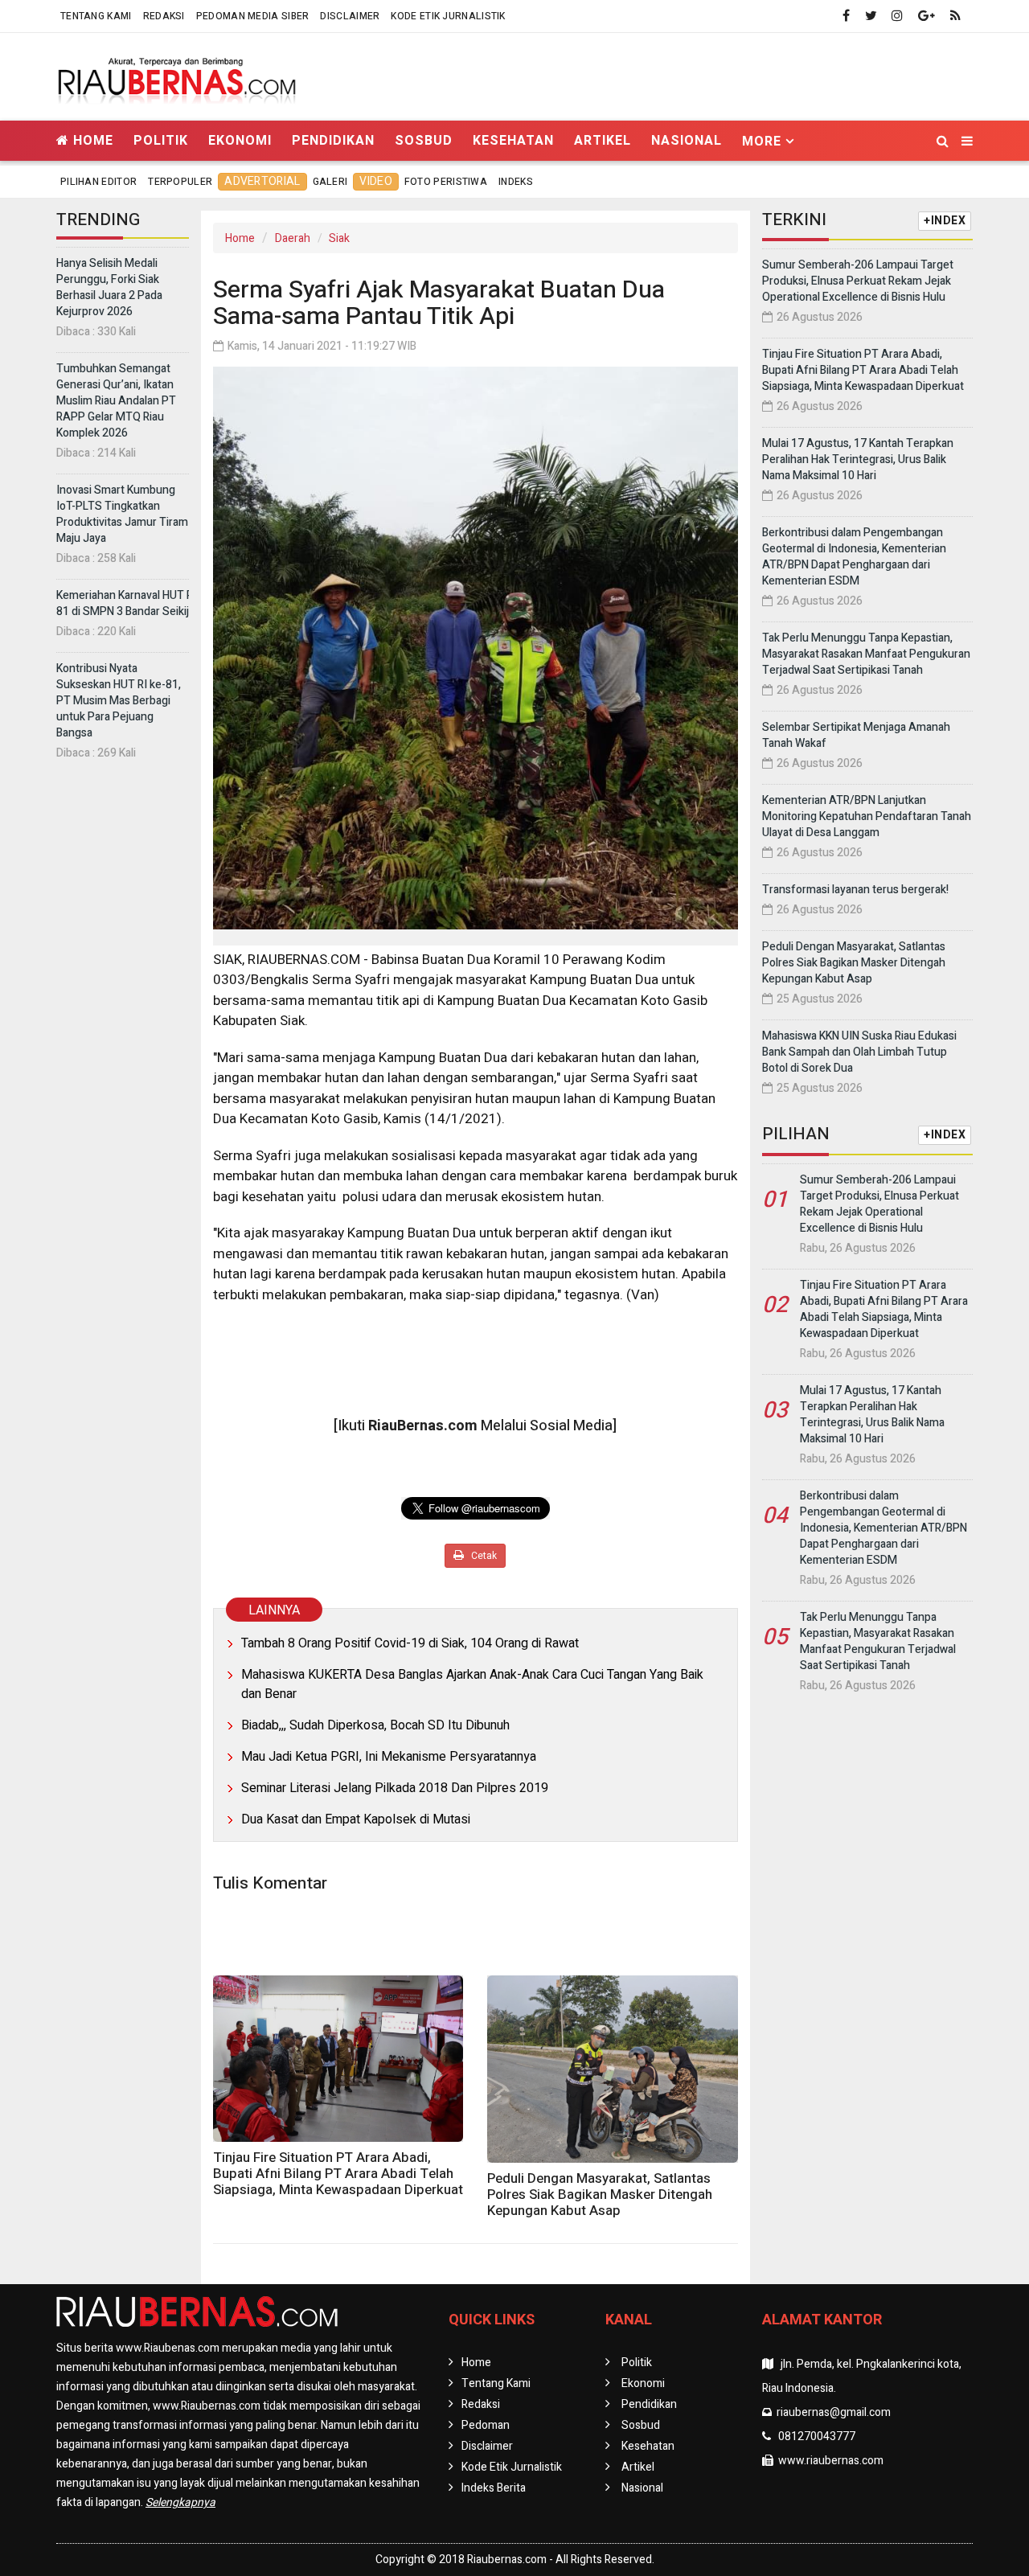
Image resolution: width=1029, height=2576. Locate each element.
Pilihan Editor (98, 182)
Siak (339, 238)
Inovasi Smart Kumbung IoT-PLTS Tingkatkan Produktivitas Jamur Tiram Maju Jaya (122, 514)
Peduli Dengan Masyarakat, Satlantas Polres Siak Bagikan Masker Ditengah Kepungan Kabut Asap (600, 2195)
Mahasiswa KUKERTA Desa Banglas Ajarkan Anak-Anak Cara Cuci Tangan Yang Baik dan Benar (472, 1684)
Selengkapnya (180, 2502)
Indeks (516, 182)
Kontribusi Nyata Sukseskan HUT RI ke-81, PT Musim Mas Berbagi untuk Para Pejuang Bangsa (119, 701)
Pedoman (486, 2425)
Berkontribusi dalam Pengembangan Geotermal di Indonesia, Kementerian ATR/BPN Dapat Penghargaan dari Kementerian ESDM (854, 557)
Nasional (687, 140)
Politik (161, 140)
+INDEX (945, 221)
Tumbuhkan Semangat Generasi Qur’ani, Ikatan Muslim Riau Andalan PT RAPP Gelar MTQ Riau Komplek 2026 (116, 401)
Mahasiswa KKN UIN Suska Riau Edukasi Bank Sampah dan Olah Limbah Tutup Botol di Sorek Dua (859, 1052)
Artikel (603, 140)
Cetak (483, 1556)
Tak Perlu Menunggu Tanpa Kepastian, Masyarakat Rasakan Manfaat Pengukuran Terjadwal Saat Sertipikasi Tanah (866, 654)
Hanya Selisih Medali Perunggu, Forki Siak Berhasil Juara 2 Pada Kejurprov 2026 (109, 287)
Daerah (293, 238)
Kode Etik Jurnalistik (448, 16)
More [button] (762, 141)
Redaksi (164, 16)
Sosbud (424, 140)
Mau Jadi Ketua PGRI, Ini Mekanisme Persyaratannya (389, 1757)
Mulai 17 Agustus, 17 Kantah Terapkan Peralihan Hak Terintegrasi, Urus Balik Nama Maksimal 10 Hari (858, 459)
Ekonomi (240, 140)
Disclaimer (350, 16)
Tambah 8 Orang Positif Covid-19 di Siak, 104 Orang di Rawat (410, 1643)
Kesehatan (513, 140)
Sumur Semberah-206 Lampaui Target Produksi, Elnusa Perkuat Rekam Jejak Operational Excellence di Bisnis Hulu (858, 281)
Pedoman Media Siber (253, 16)
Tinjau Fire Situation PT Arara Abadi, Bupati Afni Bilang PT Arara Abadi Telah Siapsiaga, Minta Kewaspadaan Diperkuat (338, 2174)
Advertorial (262, 181)
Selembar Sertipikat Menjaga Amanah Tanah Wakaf (856, 735)
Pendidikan (333, 140)
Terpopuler (180, 182)
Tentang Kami (96, 16)
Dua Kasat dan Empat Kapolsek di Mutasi (356, 1819)
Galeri (330, 182)
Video (376, 181)
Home (91, 140)
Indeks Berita (494, 2488)
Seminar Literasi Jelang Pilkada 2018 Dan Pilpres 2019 (395, 1788)
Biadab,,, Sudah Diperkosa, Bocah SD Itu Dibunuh (375, 1725)
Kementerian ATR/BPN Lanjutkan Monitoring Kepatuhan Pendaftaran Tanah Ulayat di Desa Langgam (867, 816)
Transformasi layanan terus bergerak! (855, 890)
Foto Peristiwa (446, 182)
